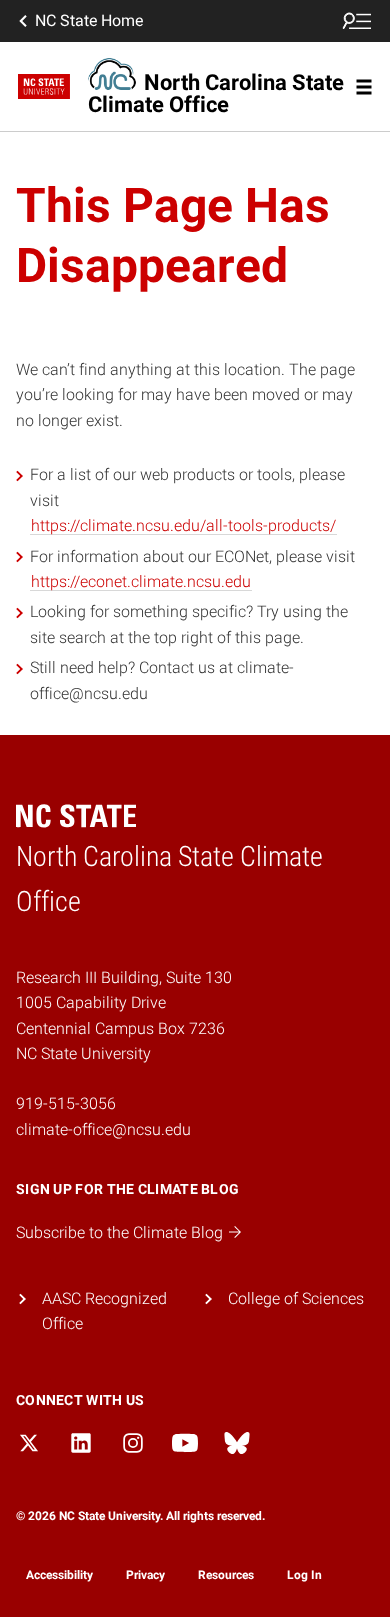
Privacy (145, 1575)
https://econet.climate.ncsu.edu (141, 581)
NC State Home (89, 20)
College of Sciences (296, 1298)
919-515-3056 (66, 1103)
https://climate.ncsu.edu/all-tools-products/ (183, 525)
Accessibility (59, 1575)
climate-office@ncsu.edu (103, 1129)
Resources (226, 1575)
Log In (304, 1575)
